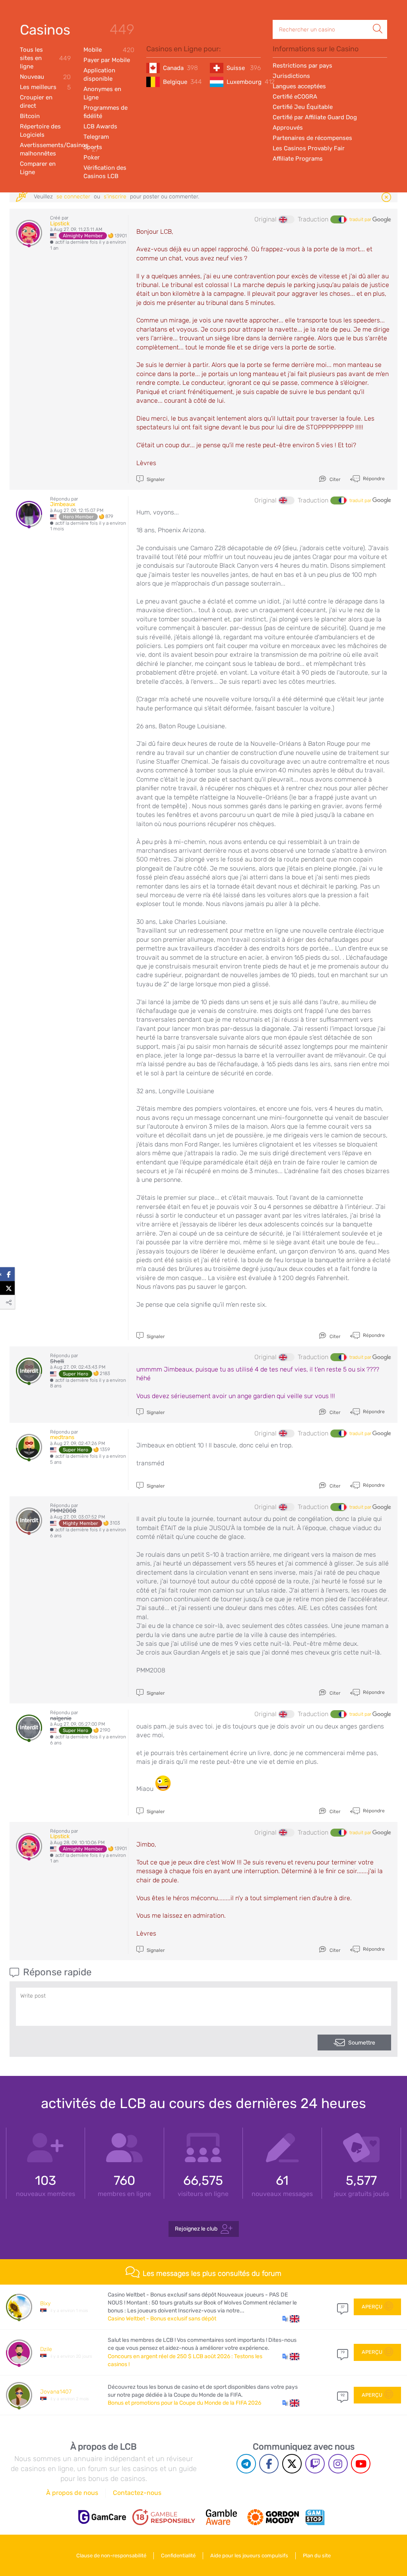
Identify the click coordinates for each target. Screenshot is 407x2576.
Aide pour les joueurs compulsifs (249, 2556)
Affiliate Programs (298, 159)
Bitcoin (30, 116)
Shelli (57, 1361)
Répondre (373, 478)
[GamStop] (315, 2517)
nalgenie (61, 1718)
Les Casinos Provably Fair (309, 148)
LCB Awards (100, 126)
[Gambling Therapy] (273, 2517)
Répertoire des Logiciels (40, 131)
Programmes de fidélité (106, 112)
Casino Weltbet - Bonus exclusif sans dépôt (162, 2319)
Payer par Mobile (107, 60)
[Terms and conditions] (164, 2517)
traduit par (361, 219)
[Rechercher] (378, 20)
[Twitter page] (292, 2464)
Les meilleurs (45, 87)
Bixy (45, 2303)
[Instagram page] (338, 2464)
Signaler (155, 479)
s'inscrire (115, 197)
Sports (93, 147)
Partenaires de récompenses (312, 138)
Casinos (45, 30)
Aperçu (372, 2307)
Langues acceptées (299, 86)
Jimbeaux (63, 504)
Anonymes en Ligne (102, 93)
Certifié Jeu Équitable (303, 107)
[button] (291, 2319)
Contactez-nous (137, 2493)
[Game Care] (102, 2517)
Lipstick (60, 224)
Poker (92, 157)
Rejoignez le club (196, 2228)
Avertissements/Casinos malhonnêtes (45, 149)
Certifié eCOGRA (295, 97)
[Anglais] (287, 219)
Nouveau (45, 77)
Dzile (46, 2349)
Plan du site (317, 2556)
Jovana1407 (56, 2392)
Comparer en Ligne (38, 168)
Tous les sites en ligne (45, 58)
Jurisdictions (291, 76)
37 (343, 2307)
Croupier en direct (36, 102)
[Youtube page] (361, 2464)
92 (343, 2395)
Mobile (109, 50)
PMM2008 (63, 1511)
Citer (334, 479)
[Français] (338, 219)
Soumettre (362, 2043)
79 (343, 2352)
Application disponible (99, 75)
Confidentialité (178, 2556)
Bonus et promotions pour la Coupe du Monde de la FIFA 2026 (184, 2403)
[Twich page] (315, 2464)
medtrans (62, 1437)
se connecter (73, 197)
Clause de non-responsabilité (111, 2556)
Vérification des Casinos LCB (105, 172)
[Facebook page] (269, 2464)
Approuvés (288, 128)
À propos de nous (72, 2493)
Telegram (96, 137)
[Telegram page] (246, 2464)
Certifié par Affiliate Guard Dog (315, 117)
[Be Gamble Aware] (221, 2517)
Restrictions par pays (302, 66)
